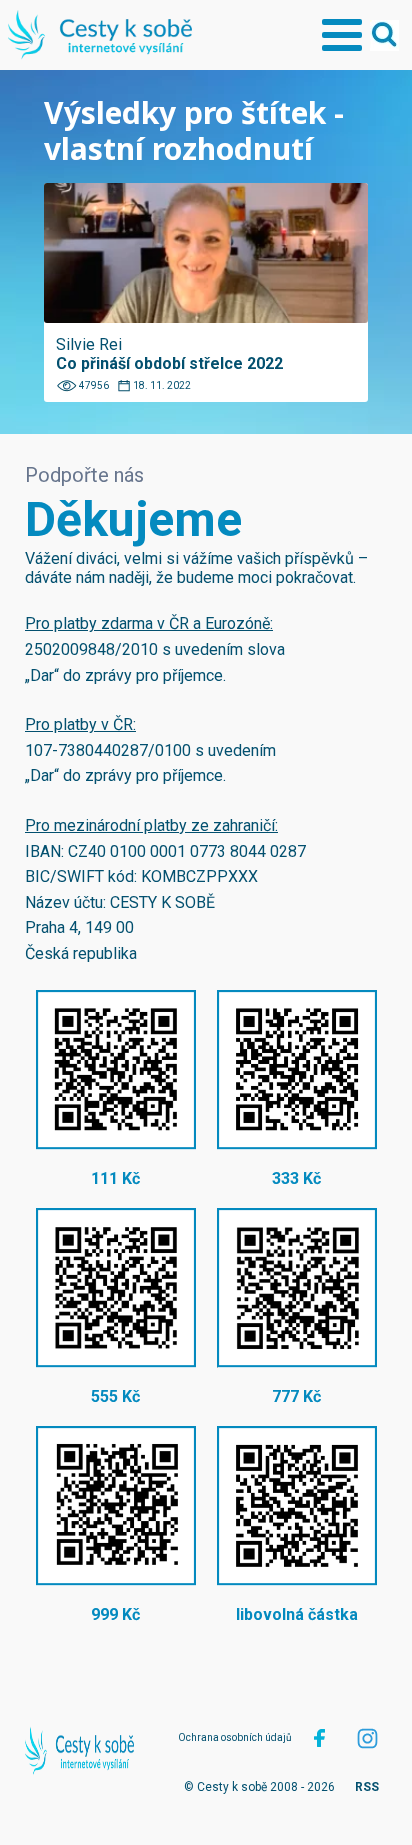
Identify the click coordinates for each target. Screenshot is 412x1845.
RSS (367, 1787)
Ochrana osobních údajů (235, 1737)
